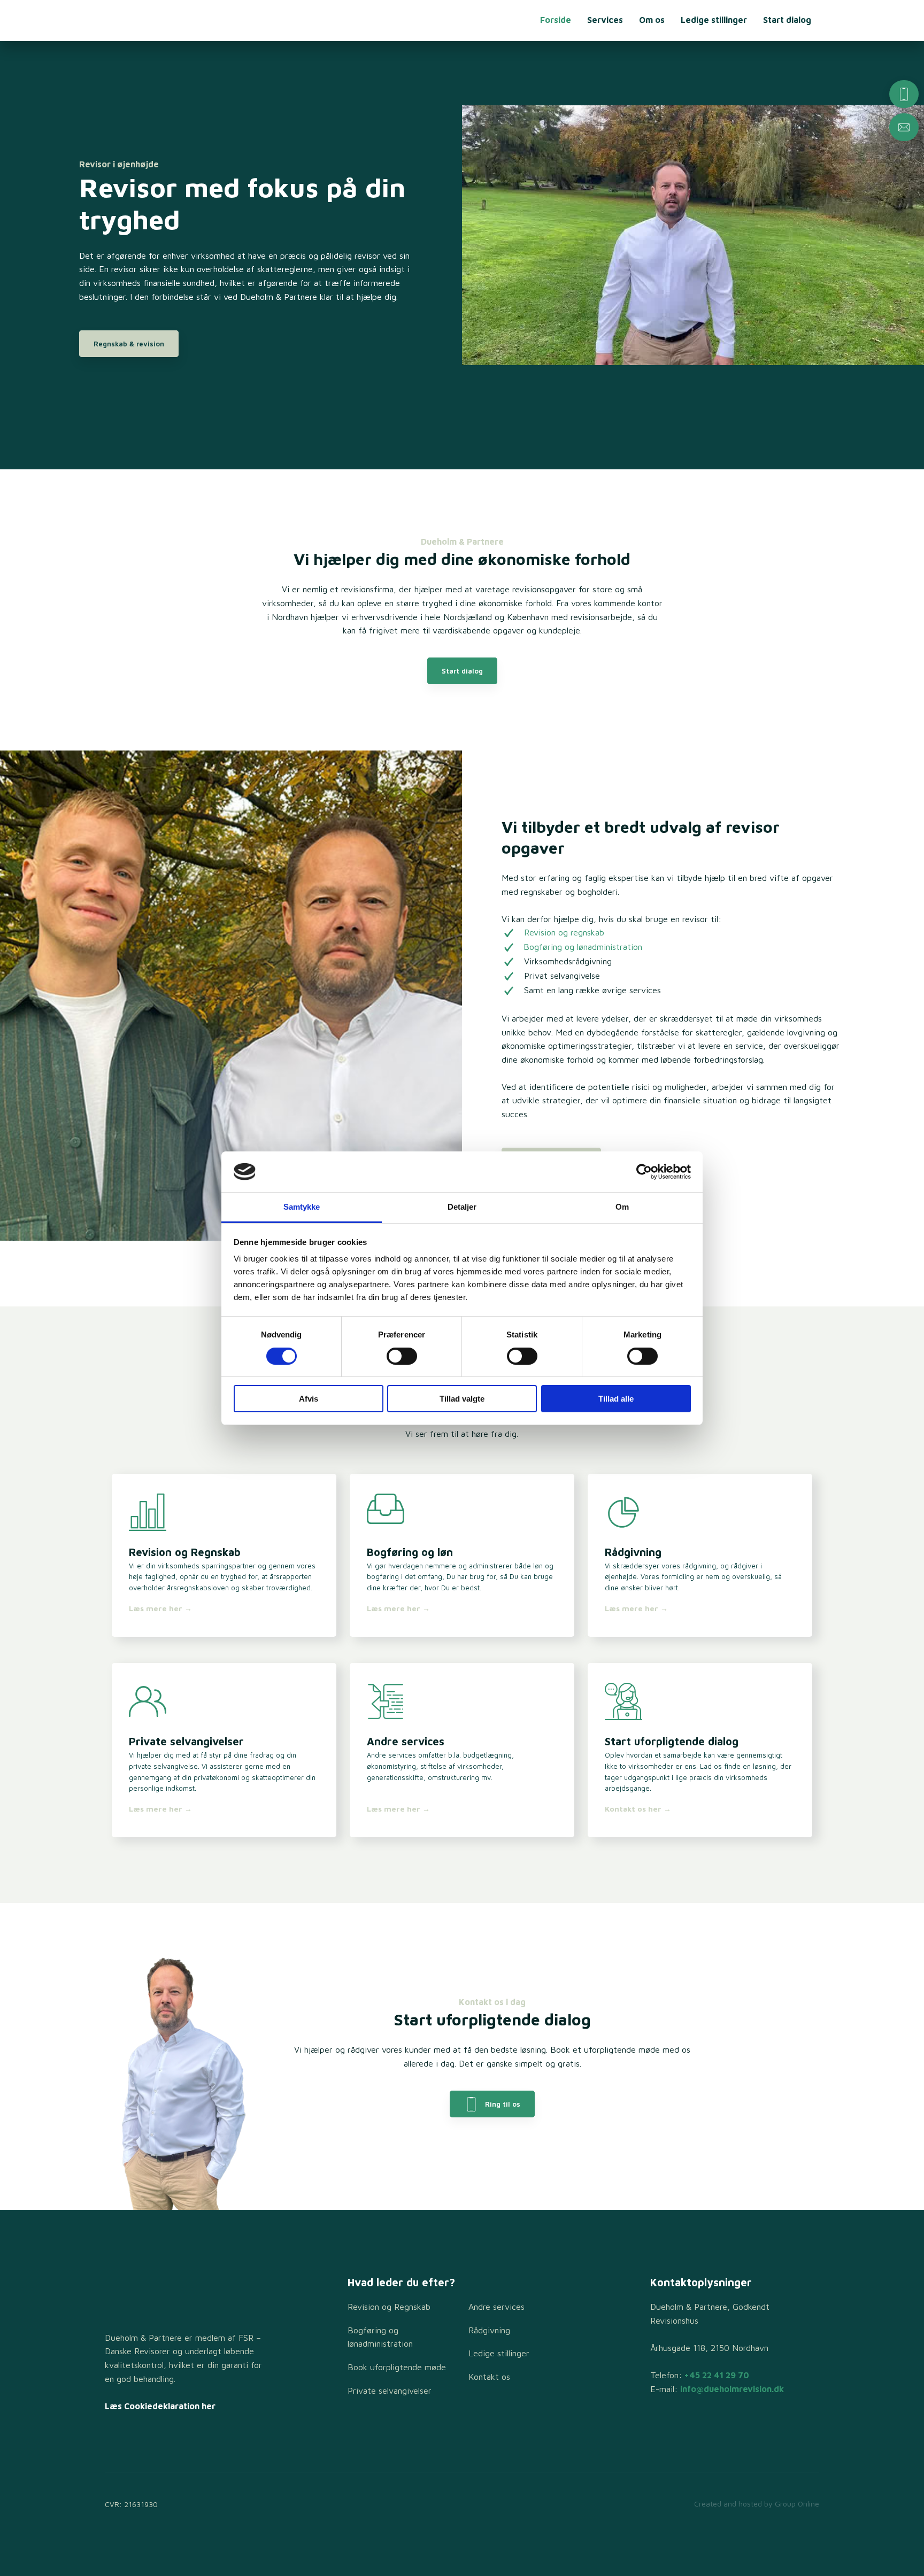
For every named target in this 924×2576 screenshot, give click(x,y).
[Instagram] (134, 2440)
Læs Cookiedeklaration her (160, 2406)
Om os (652, 20)
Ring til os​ (499, 2104)
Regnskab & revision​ (129, 344)
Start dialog (787, 20)
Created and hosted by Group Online (757, 2504)
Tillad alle (616, 1399)
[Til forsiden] (165, 21)
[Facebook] (115, 2440)
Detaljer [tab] (462, 1207)
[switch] (402, 1356)
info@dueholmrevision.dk (732, 2389)
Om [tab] (622, 1207)
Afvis (309, 1399)
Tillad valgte (462, 1399)
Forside (556, 20)
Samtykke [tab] (302, 1207)
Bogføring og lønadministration (583, 947)
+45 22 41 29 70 (717, 2375)
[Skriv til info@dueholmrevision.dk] (904, 127)
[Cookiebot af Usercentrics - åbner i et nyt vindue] (644, 1172)
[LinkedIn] (154, 2440)
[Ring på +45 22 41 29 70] (904, 94)
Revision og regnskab (564, 932)
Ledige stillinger (714, 20)
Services (605, 20)
